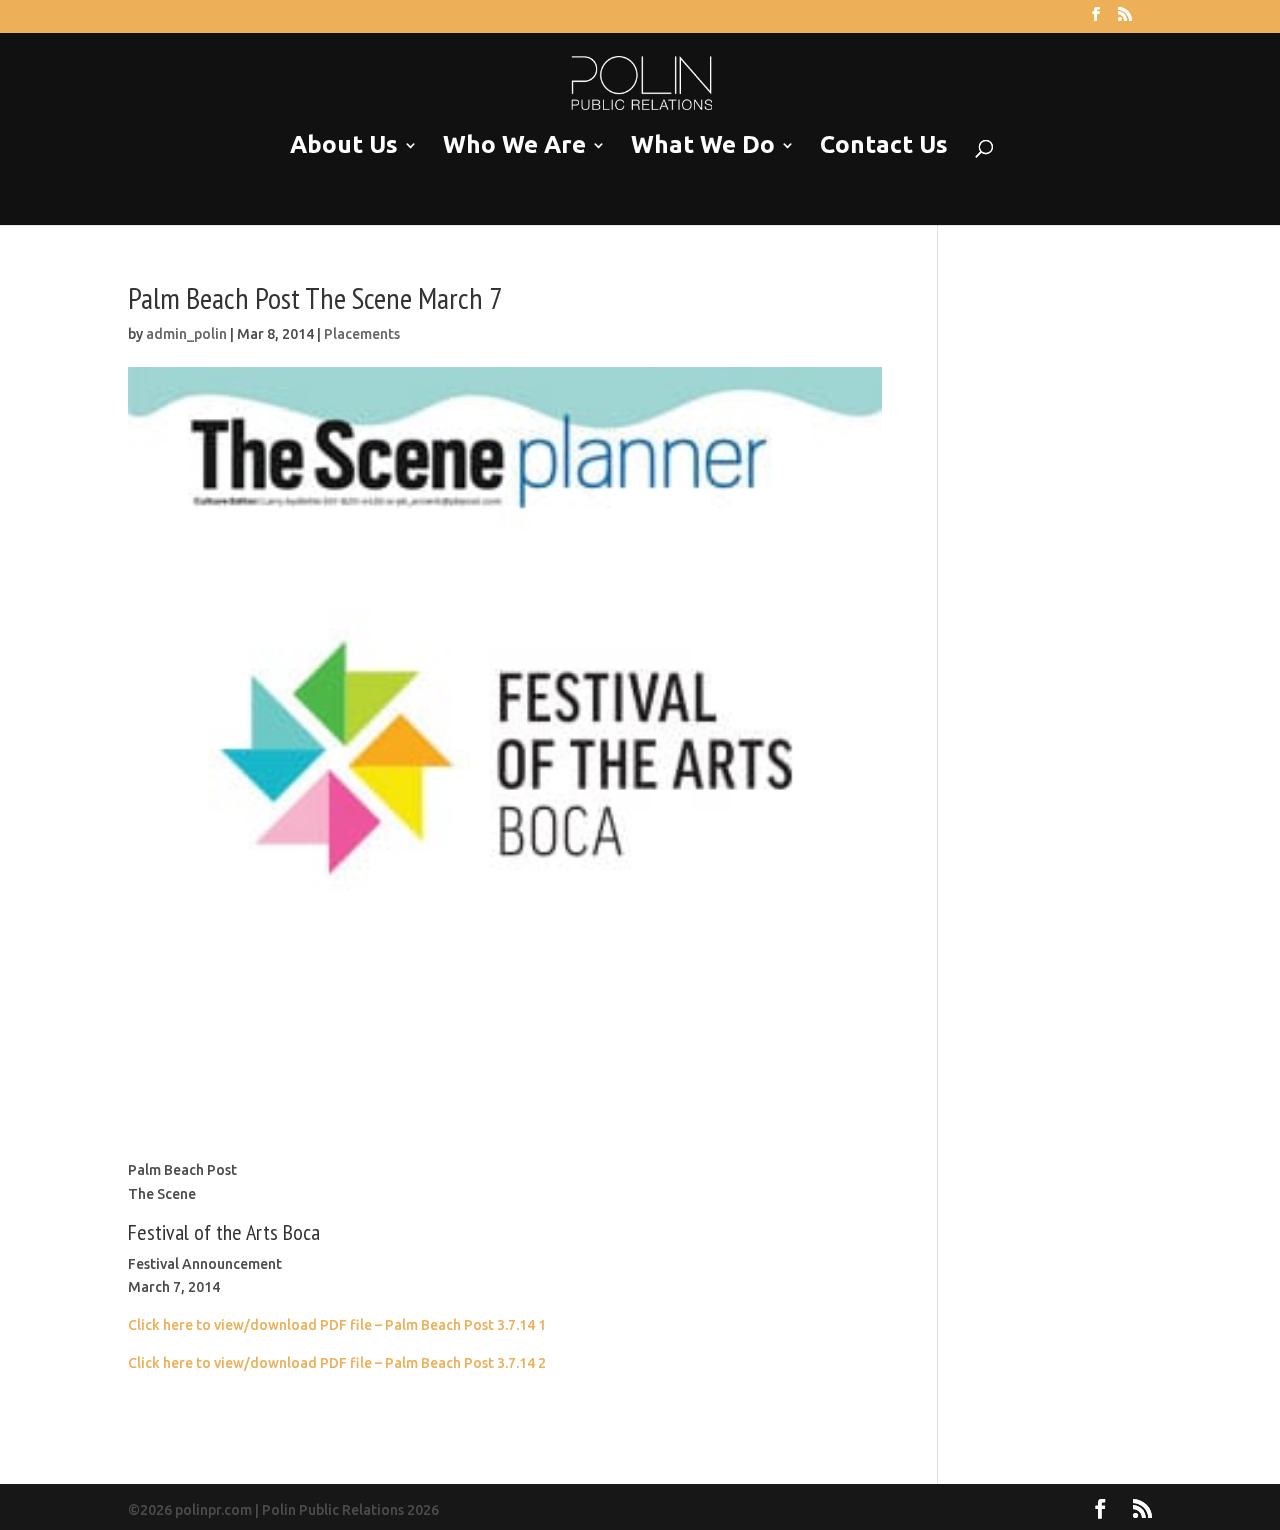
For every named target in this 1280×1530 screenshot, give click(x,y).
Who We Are (514, 145)
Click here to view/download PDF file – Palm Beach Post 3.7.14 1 (337, 1325)
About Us (344, 145)
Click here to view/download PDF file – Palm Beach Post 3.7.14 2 (337, 1363)
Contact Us (884, 145)
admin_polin (186, 334)
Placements (362, 334)
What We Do (703, 145)
